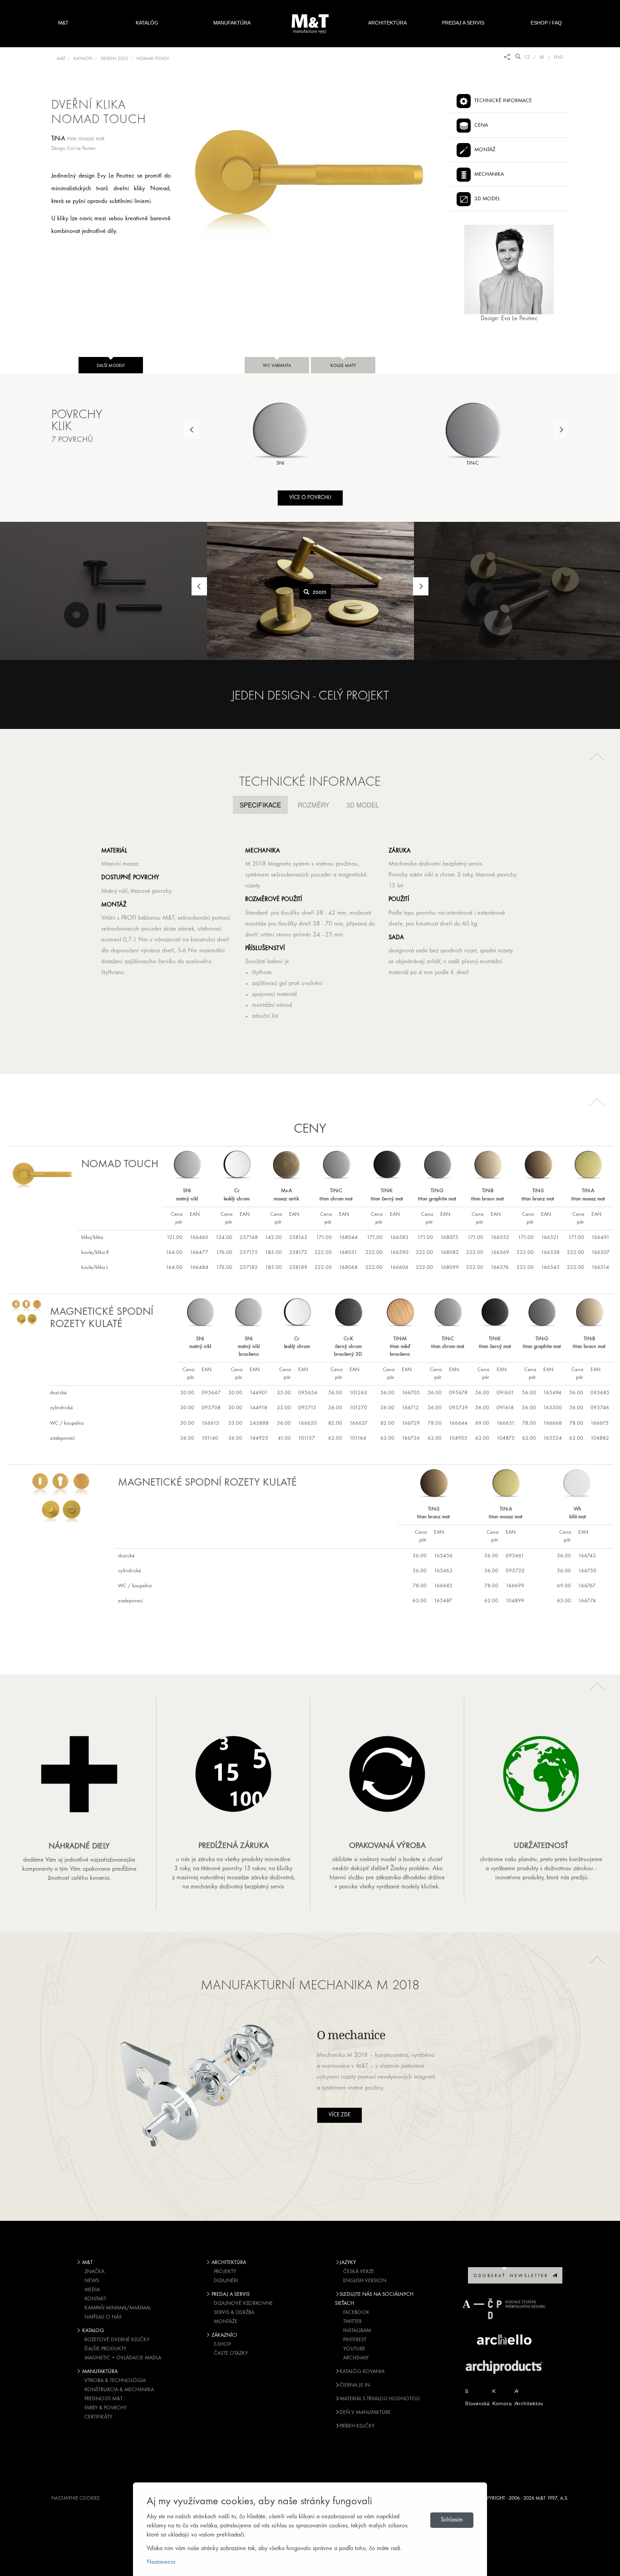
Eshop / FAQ (546, 23)
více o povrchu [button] (310, 498)
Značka (94, 2272)
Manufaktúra (232, 23)
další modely (111, 366)
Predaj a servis (463, 23)
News (92, 2281)
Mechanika (489, 174)
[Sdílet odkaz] (507, 57)
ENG (558, 57)
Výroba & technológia (115, 2381)
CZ (527, 57)
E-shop (222, 2344)
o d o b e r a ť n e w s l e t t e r (513, 2276)
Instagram (357, 2331)
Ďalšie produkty (105, 2349)
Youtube (354, 2349)
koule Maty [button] (343, 366)
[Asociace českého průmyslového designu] (504, 2309)
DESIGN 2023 (115, 59)
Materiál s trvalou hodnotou (380, 2399)
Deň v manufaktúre (365, 2413)
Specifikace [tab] (260, 805)
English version (365, 2281)
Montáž (485, 150)
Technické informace (503, 101)
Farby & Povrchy (106, 2408)
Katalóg (147, 23)
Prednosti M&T (103, 2399)
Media (92, 2290)
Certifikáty (98, 2417)
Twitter (352, 2322)
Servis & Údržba (234, 2313)
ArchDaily (356, 2358)
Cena (481, 125)
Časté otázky (231, 2353)
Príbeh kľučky (357, 2426)
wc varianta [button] (277, 366)
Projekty (225, 2272)
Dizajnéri (226, 2281)
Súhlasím (452, 2520)
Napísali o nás (103, 2317)
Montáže (226, 2322)
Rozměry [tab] (313, 805)
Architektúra (387, 23)
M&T (63, 23)
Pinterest (355, 2340)
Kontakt (95, 2299)
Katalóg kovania (362, 2372)
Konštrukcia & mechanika (119, 2390)
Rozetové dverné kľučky (117, 2340)
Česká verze (359, 2272)
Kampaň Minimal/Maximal (118, 2308)
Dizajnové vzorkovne (243, 2304)
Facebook (356, 2313)
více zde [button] (340, 2115)
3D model (487, 199)
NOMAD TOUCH (153, 59)
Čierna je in (355, 2385)
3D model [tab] (363, 805)
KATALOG (83, 59)
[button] (597, 756)
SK (542, 57)
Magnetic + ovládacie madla (123, 2358)
